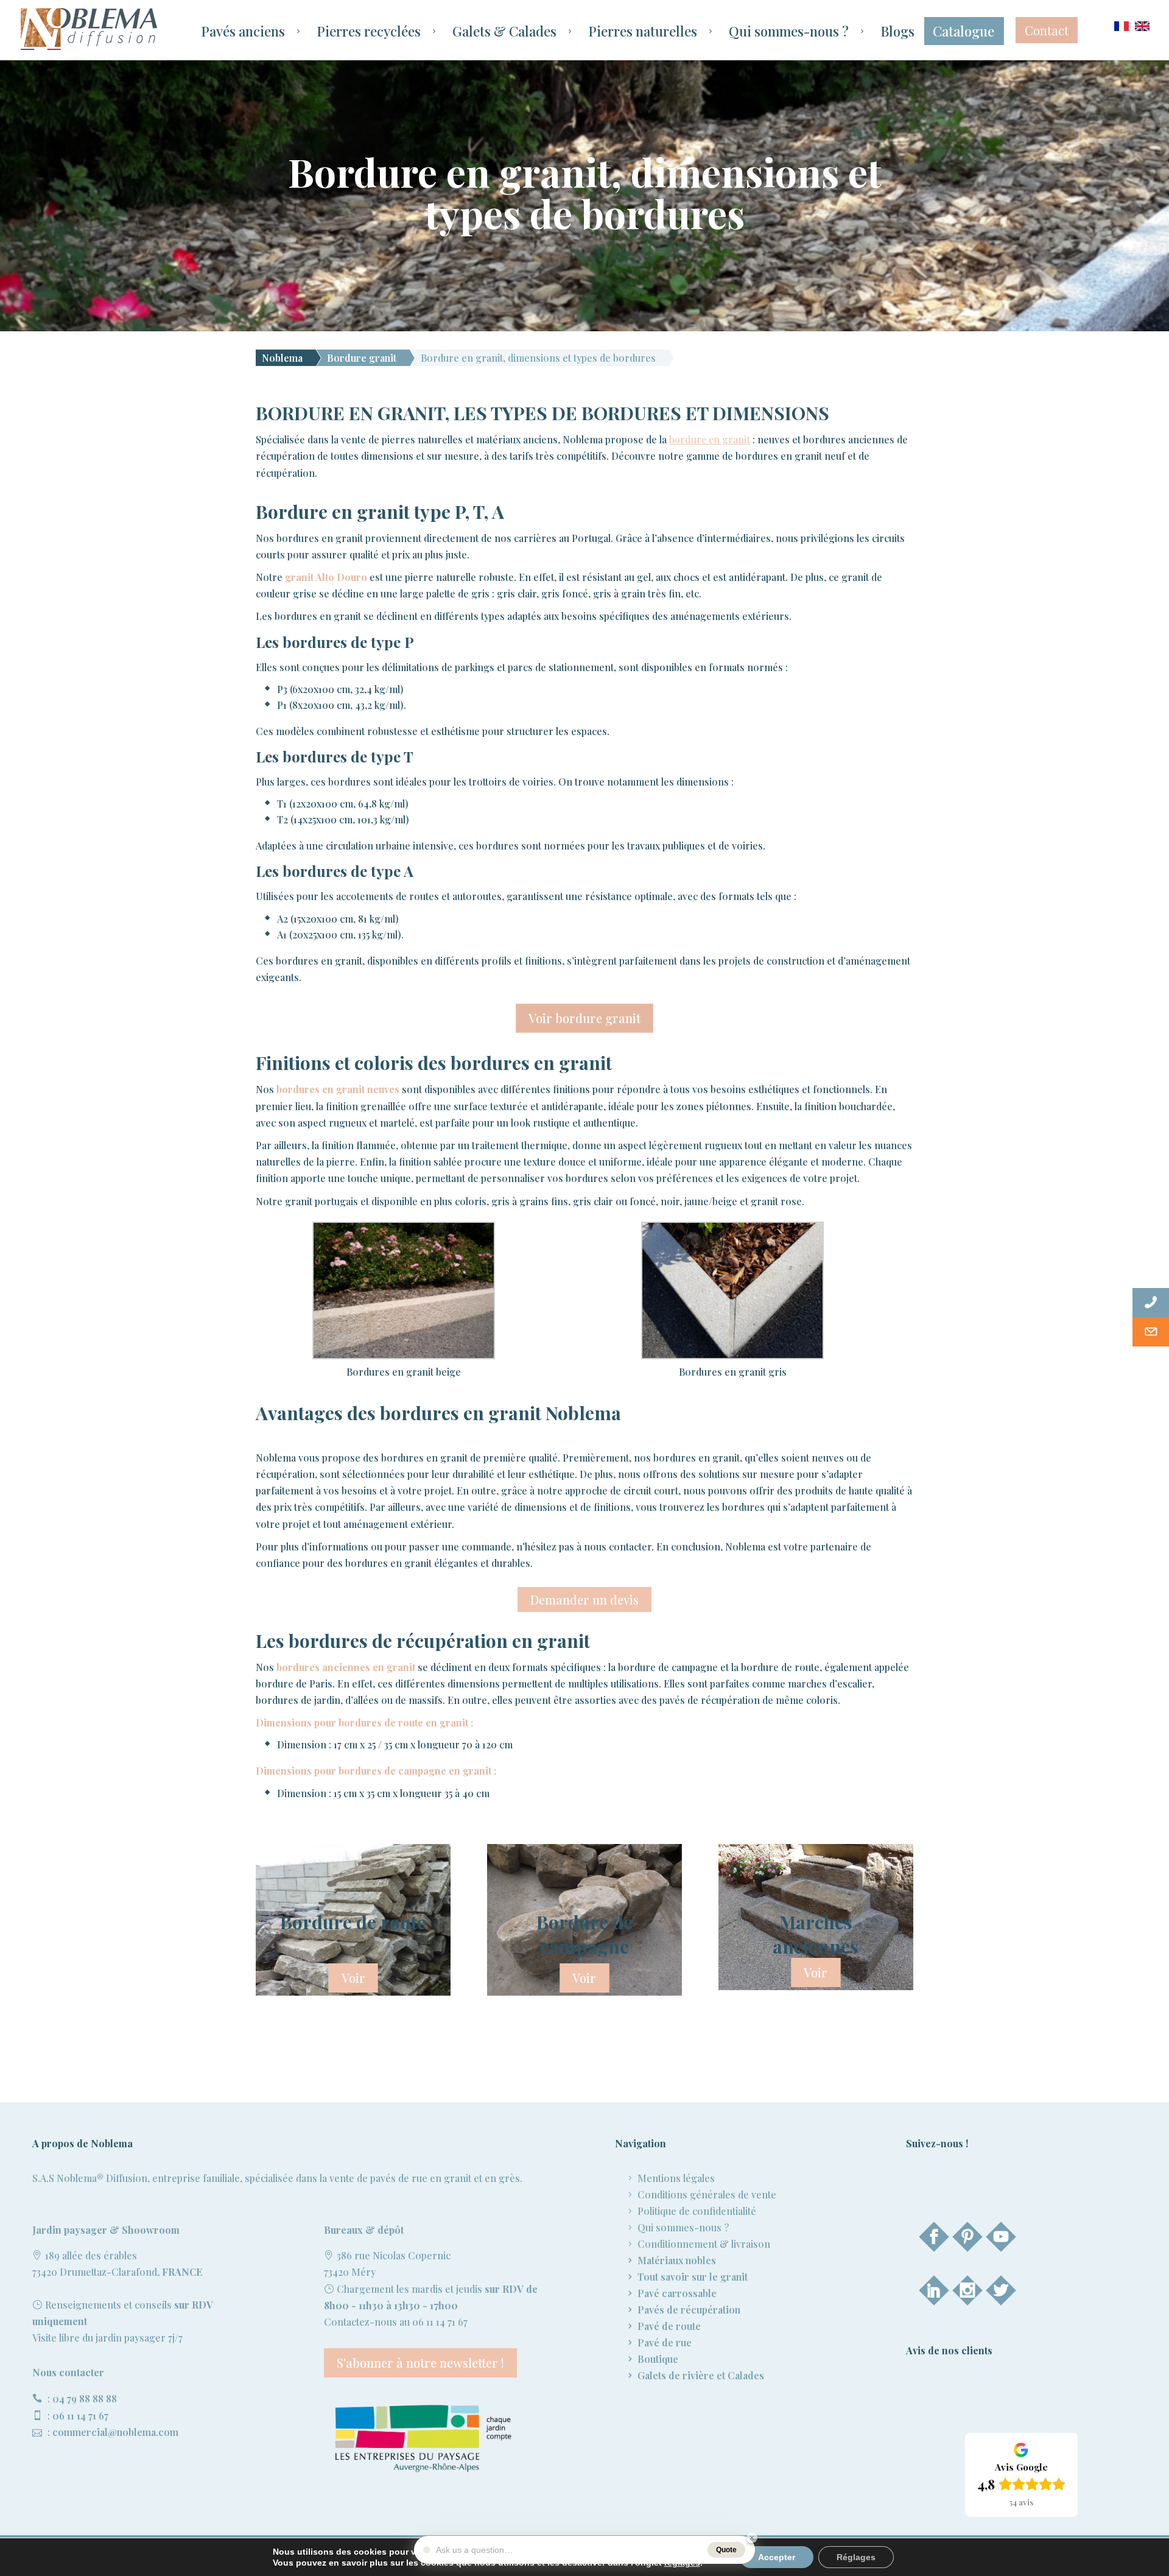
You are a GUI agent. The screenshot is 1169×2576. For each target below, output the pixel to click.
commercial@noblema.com (115, 2432)
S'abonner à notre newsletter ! (420, 2363)
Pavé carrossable (677, 2293)
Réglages (856, 2557)
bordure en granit (710, 439)
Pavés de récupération (689, 2310)
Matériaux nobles (677, 2260)
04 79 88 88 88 (85, 2398)
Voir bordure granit (584, 1018)
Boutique (658, 2359)
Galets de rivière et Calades (701, 2375)
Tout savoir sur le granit (693, 2277)
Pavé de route (669, 2326)
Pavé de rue (665, 2342)
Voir (353, 1978)
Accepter (777, 2557)
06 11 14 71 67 (80, 2416)
